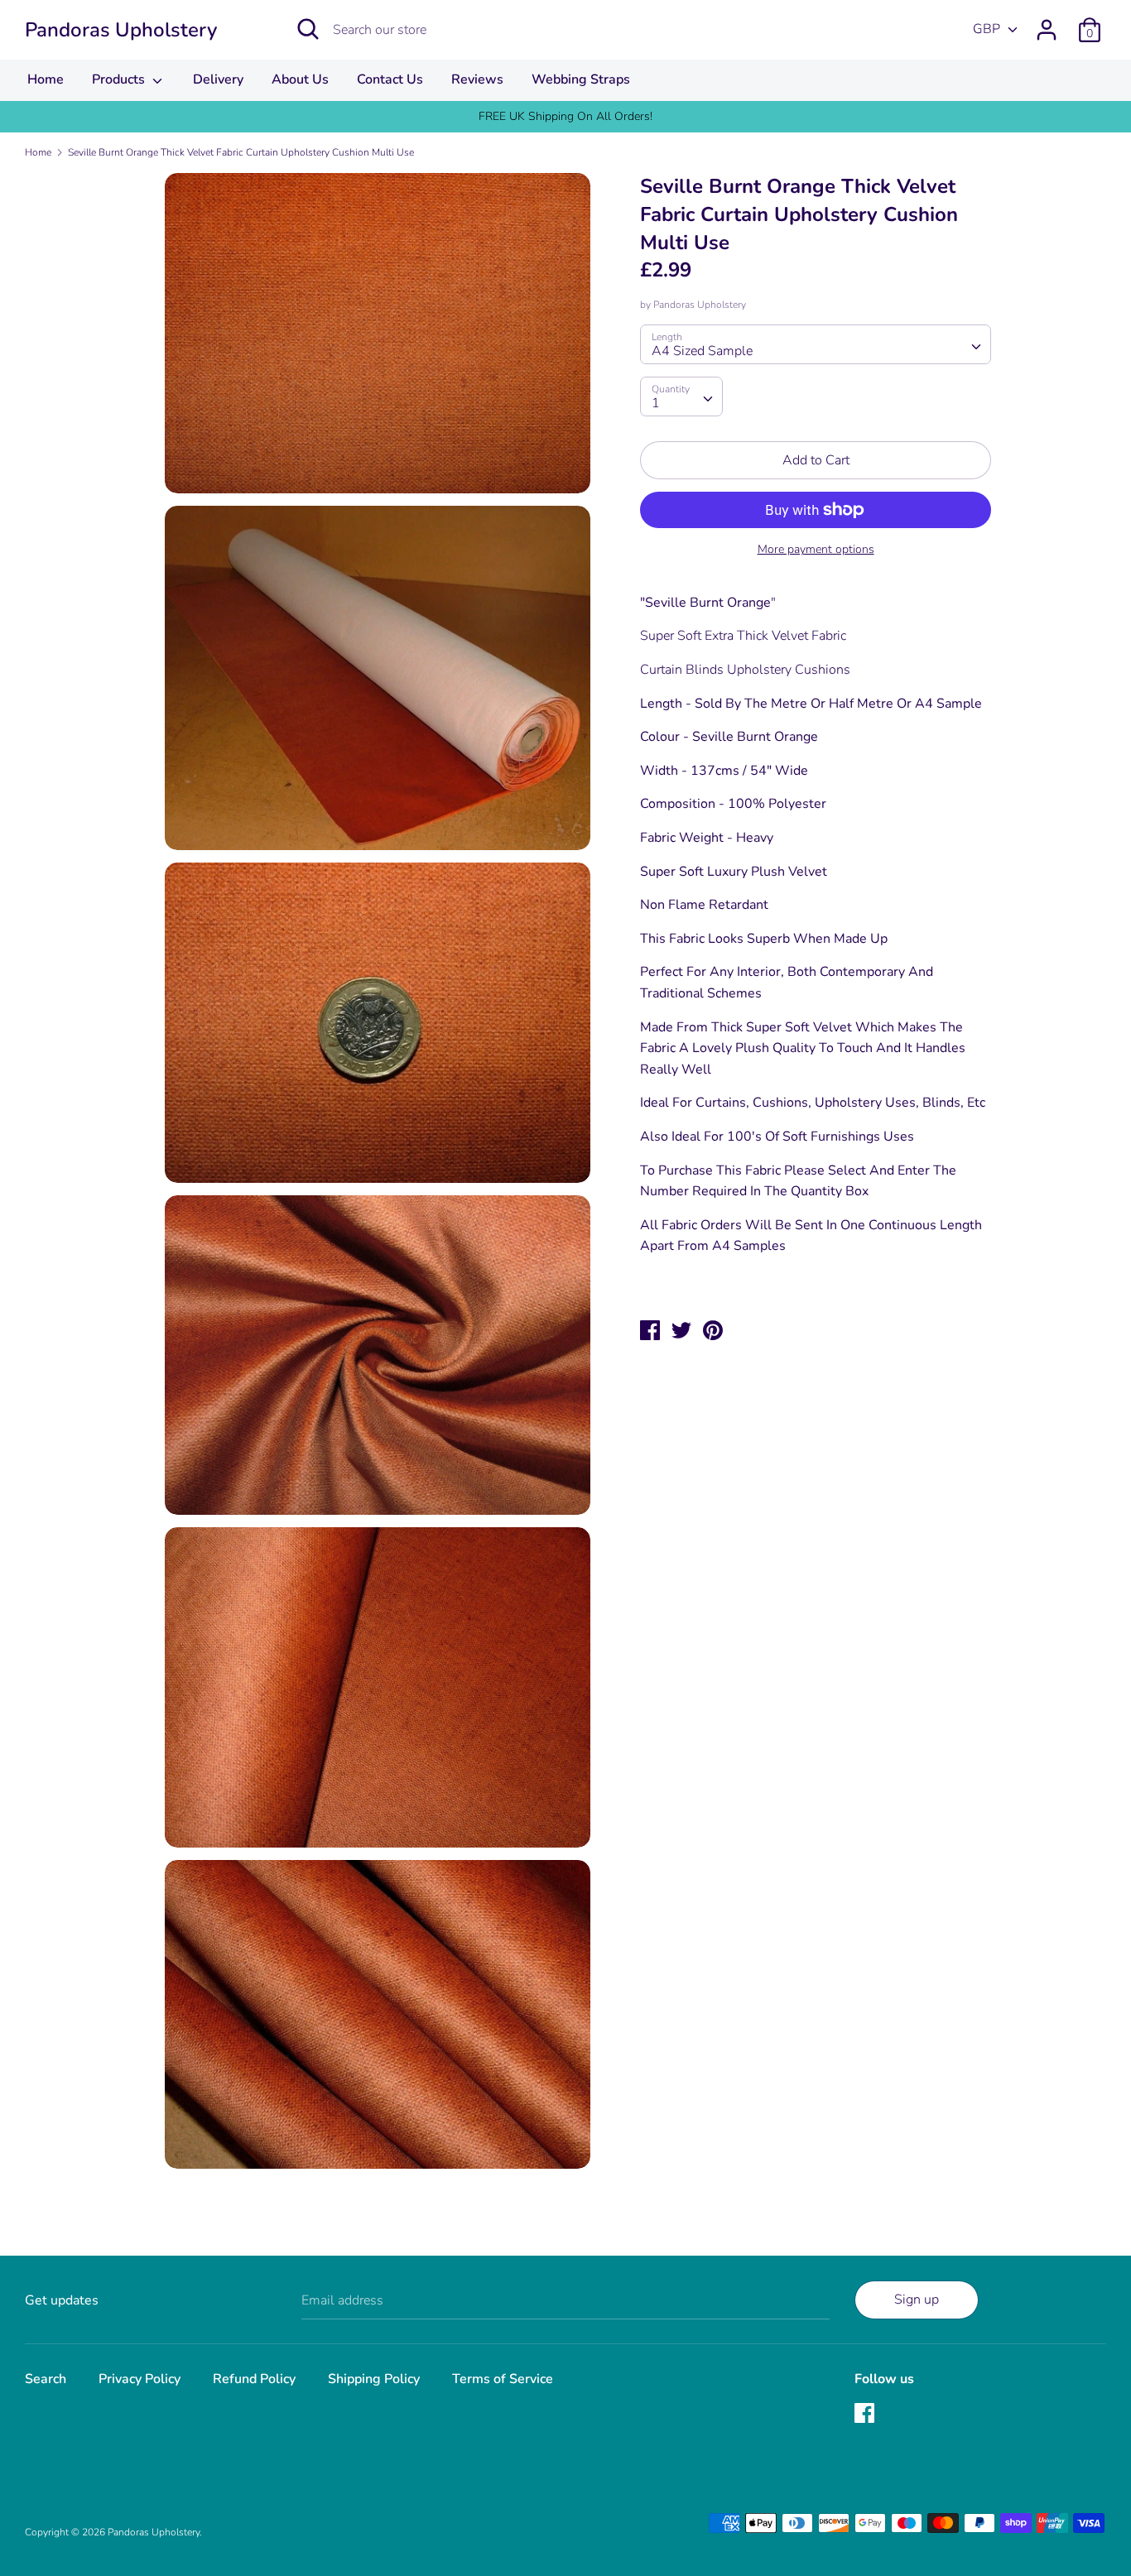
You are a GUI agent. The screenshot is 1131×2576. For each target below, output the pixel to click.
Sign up (917, 2300)
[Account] (1047, 23)
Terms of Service (503, 2379)
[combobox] (815, 344)
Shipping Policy (374, 2379)
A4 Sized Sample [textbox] (702, 351)
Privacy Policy (140, 2379)
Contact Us (390, 79)
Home (46, 79)
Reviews (477, 79)
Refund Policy (254, 2379)
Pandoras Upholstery (121, 30)
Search (46, 2379)
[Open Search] (308, 29)
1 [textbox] (656, 403)
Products (120, 79)
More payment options (816, 549)
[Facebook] (866, 2415)
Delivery (218, 79)
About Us (300, 79)
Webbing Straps (581, 79)
